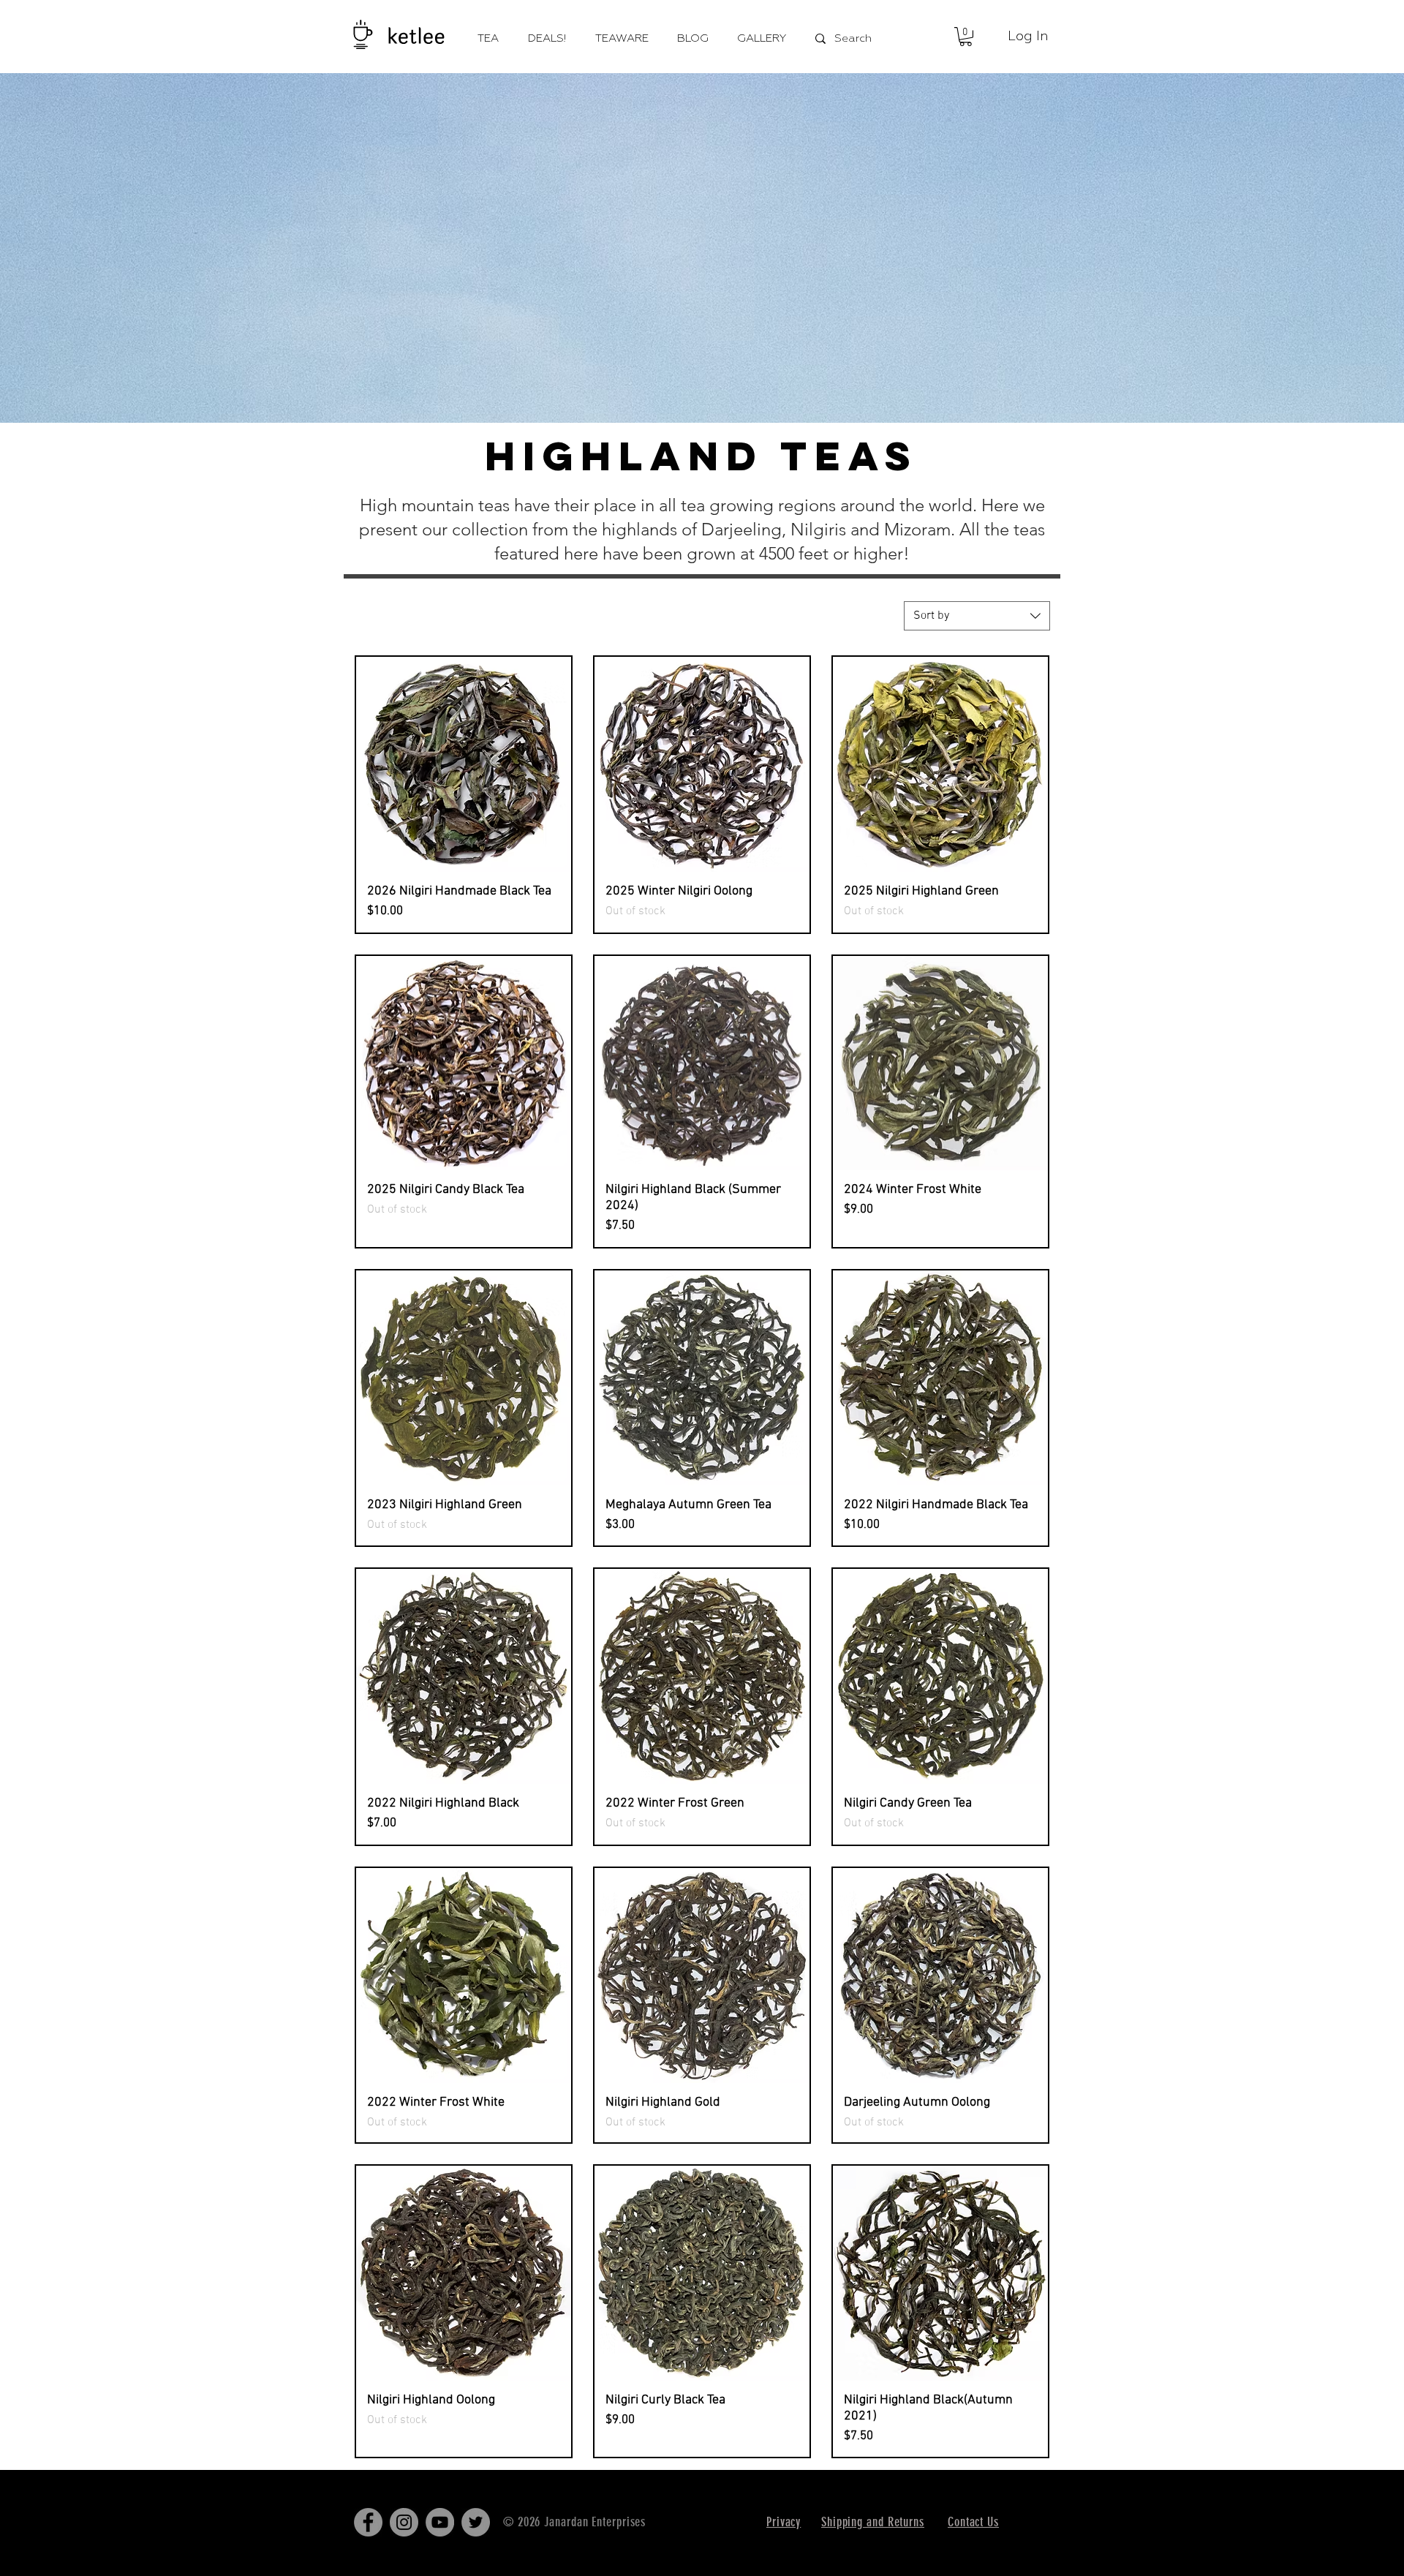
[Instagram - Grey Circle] (404, 2522)
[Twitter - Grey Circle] (476, 2522)
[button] (966, 37)
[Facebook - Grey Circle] (368, 2522)
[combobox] (977, 616)
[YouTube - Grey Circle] (440, 2522)
